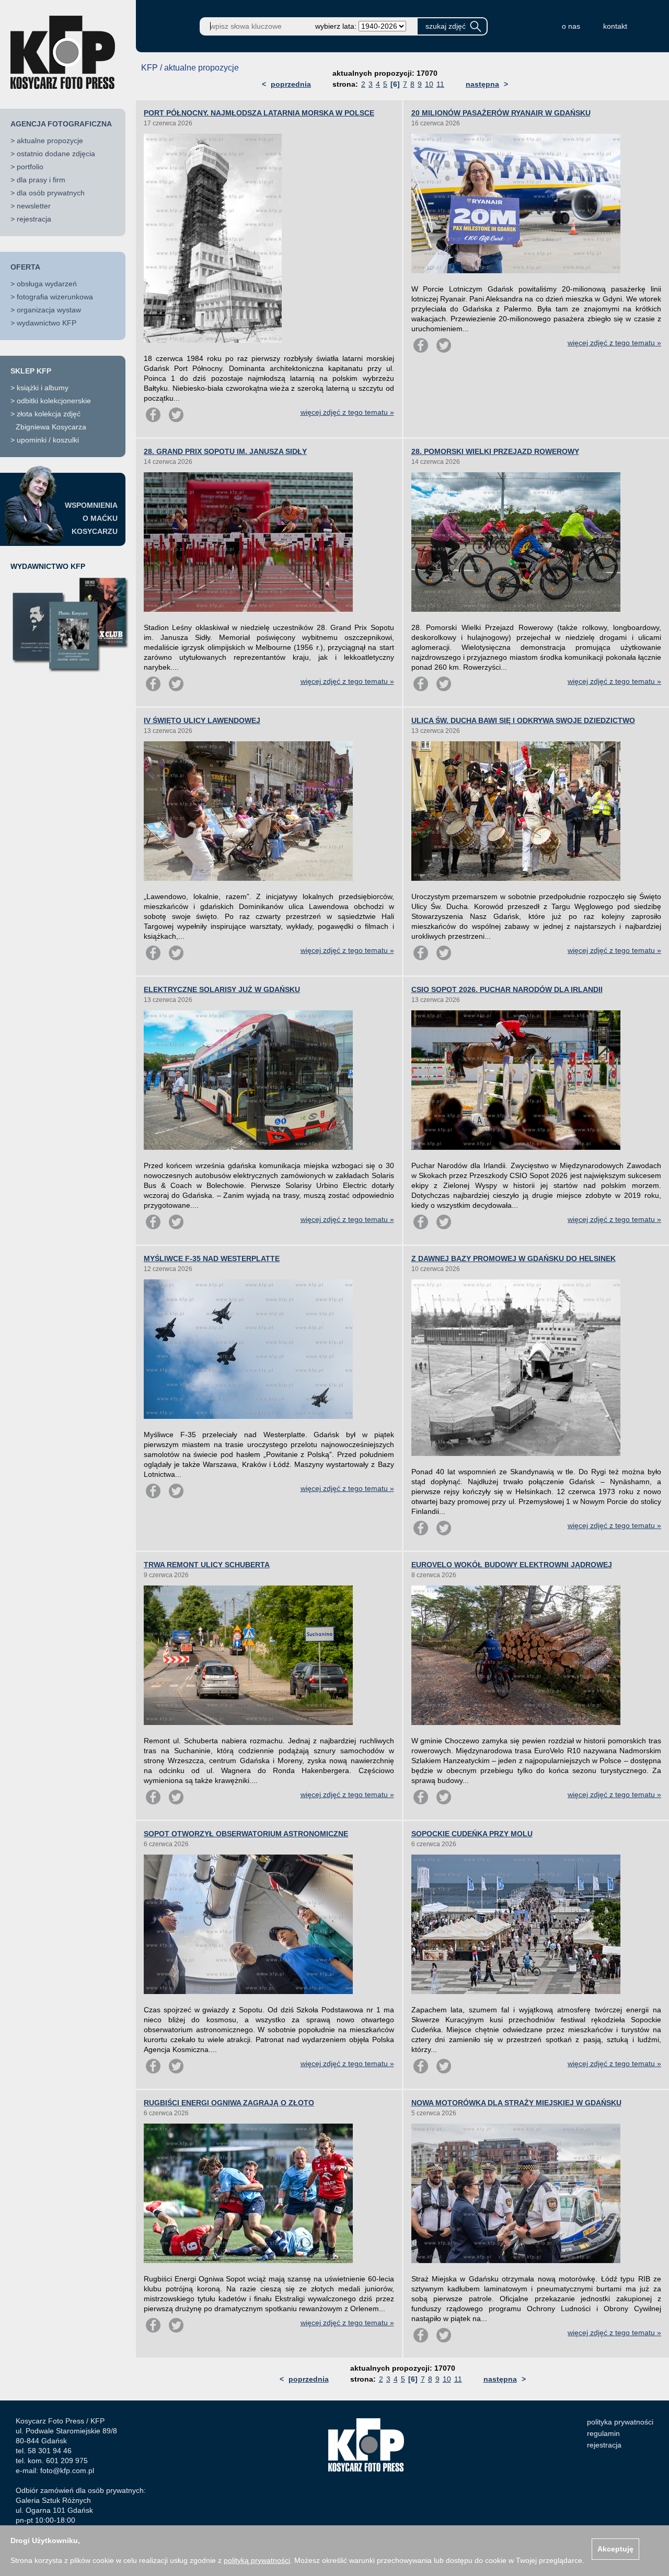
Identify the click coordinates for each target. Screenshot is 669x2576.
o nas (571, 26)
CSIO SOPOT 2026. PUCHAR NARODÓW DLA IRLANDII (507, 989)
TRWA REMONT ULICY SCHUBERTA (207, 1565)
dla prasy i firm (41, 180)
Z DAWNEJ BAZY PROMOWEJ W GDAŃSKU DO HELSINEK (514, 1258)
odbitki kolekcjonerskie (54, 401)
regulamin (603, 2433)
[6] (395, 84)
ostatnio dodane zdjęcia (56, 154)
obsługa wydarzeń (47, 284)
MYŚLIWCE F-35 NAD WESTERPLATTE (212, 1258)
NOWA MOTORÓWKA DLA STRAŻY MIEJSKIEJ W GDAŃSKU (516, 2103)
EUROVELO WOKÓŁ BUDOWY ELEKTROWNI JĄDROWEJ (512, 1565)
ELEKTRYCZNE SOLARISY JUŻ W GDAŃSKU (222, 989)
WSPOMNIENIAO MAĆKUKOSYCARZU (91, 518)
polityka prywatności (620, 2422)
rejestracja (34, 219)
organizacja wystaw (49, 310)
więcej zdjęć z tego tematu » (347, 412)
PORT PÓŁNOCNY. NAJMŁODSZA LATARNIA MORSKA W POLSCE (259, 113)
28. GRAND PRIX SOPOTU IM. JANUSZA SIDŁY (225, 451)
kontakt (615, 26)
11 (440, 84)
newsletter (34, 206)
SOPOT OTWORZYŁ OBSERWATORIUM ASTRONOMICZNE (246, 1834)
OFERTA (25, 267)
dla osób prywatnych (51, 193)
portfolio (30, 167)
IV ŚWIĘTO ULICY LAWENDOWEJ (202, 720)
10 (429, 84)
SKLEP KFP (31, 371)
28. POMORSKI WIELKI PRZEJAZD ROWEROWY (495, 451)
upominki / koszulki (48, 440)
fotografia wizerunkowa (55, 297)
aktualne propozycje (50, 141)
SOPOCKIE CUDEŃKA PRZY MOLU (472, 1834)
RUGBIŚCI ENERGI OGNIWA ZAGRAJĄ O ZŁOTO (229, 2103)
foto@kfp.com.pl (67, 2470)
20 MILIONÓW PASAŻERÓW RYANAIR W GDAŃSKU (501, 113)
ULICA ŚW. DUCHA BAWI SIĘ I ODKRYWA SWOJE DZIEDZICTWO (523, 720)
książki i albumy (43, 388)
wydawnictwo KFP (47, 323)
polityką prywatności (257, 2560)
